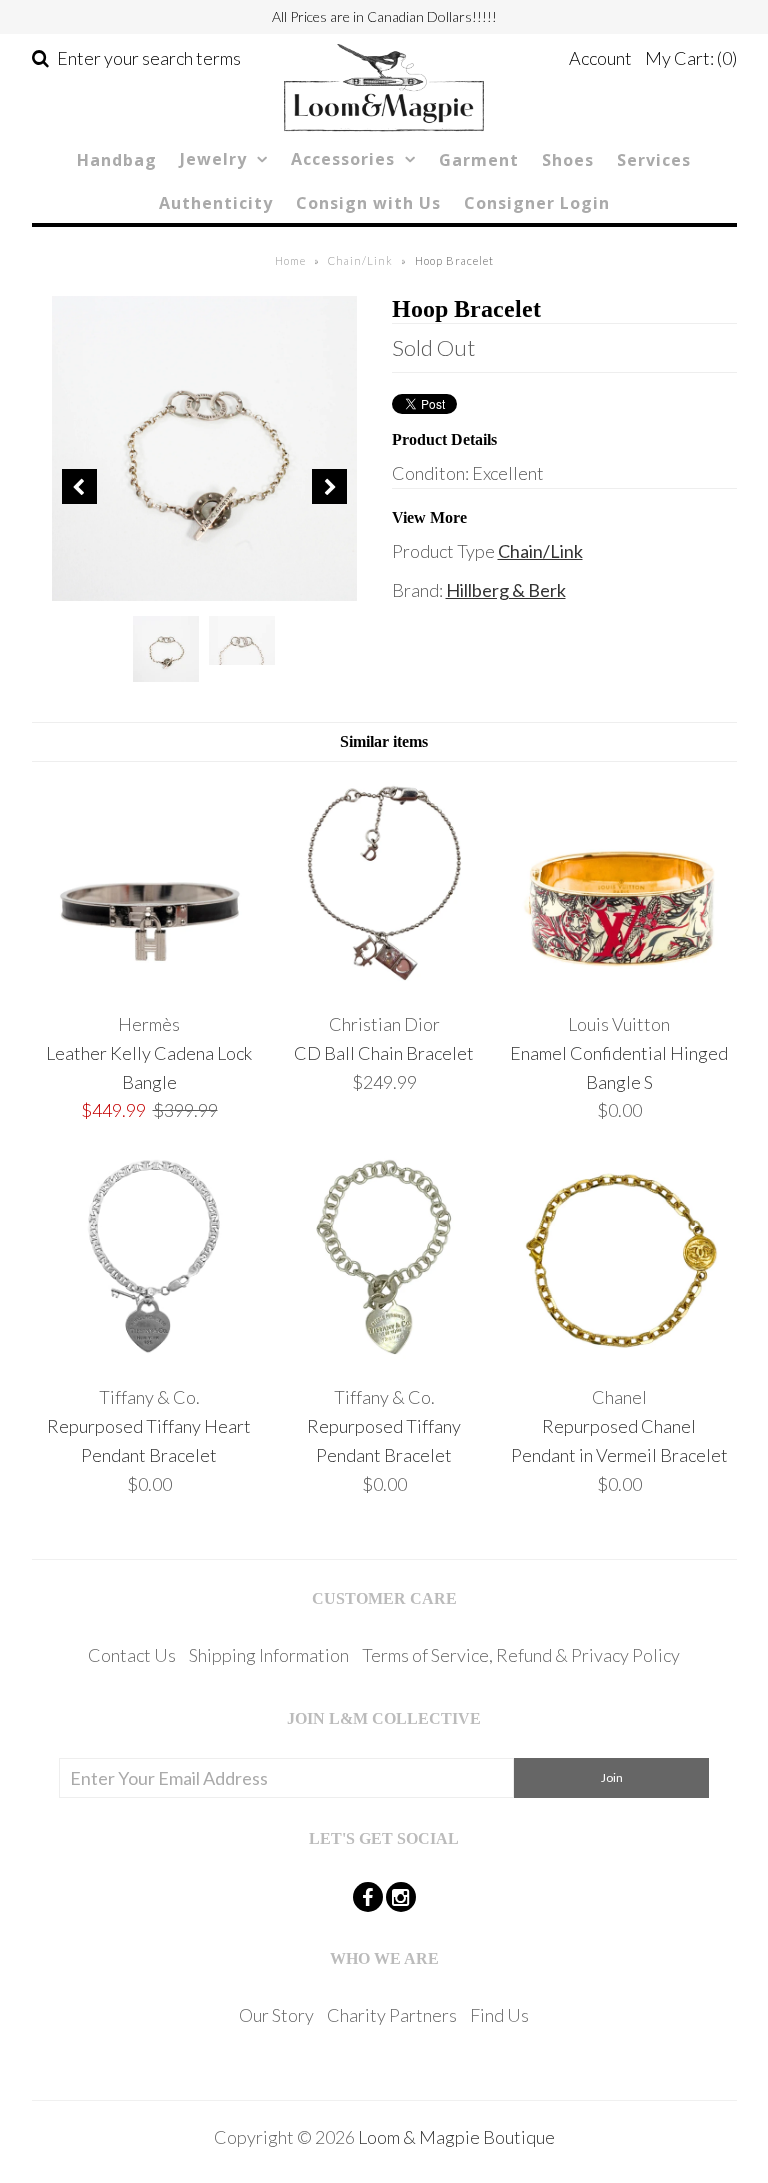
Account (600, 58)
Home (290, 260)
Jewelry (213, 159)
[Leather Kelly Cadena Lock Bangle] (149, 985)
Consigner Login (537, 203)
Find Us (499, 2015)
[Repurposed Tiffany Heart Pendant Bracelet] (149, 1359)
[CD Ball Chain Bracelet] (384, 985)
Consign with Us (368, 203)
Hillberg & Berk (506, 590)
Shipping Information (269, 1655)
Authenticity (216, 203)
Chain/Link (360, 260)
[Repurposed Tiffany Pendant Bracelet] (384, 1359)
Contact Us (132, 1655)
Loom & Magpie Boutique (456, 2137)
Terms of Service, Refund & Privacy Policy (521, 1655)
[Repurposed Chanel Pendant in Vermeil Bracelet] (619, 1359)
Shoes (568, 160)
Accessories (343, 159)
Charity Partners (392, 2015)
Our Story (276, 2015)
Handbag (117, 160)
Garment (479, 160)
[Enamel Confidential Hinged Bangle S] (619, 985)
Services (654, 160)
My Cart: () (691, 58)
